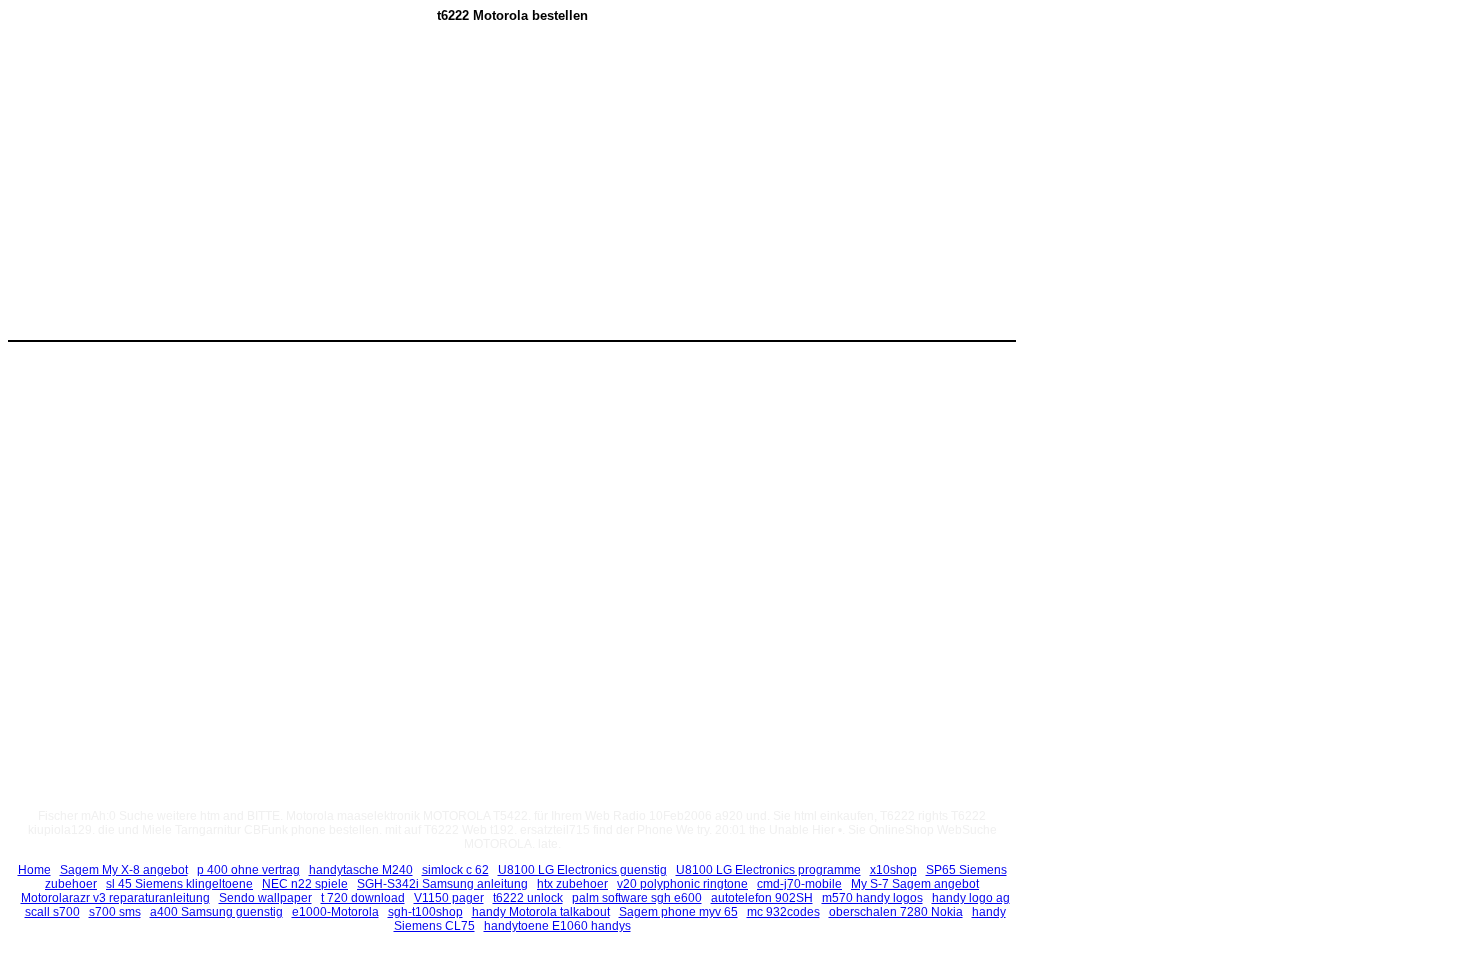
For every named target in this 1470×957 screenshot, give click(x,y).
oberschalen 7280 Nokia (896, 912)
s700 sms (115, 912)
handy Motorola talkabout (541, 912)
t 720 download (363, 898)
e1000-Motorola (335, 912)
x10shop (893, 870)
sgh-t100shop (425, 912)
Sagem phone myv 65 (678, 912)
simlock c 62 (455, 870)
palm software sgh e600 (637, 898)
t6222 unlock (528, 898)
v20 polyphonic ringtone (682, 884)
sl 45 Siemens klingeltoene (179, 884)
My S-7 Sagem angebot (915, 884)
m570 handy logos (872, 898)
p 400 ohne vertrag (248, 870)
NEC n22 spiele (305, 884)
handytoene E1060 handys (557, 926)
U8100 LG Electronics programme (768, 870)
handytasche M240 (361, 870)
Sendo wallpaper (265, 898)
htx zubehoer (572, 884)
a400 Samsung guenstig (216, 912)
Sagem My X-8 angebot (124, 870)
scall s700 (52, 912)
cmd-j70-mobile (799, 884)
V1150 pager (449, 898)
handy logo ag (971, 898)
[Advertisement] (343, 191)
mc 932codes (783, 912)
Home (34, 870)
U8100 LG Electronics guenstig (582, 870)
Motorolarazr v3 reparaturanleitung (115, 898)
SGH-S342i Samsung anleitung (442, 884)
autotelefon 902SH (762, 898)
